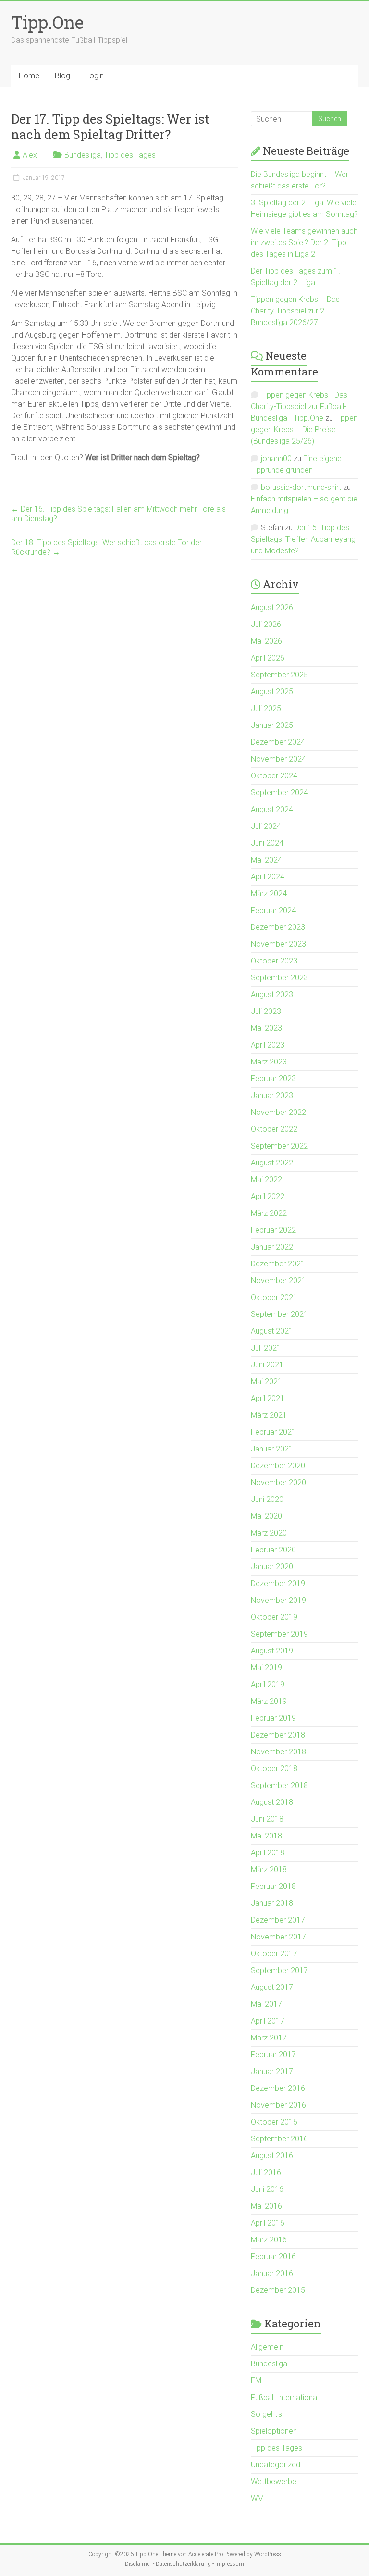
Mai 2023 (266, 1028)
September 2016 (279, 2139)
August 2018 (272, 1802)
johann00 (276, 458)
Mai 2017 (266, 2004)
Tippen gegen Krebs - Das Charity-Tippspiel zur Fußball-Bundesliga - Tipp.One (299, 406)
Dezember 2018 (278, 1735)
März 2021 (269, 1415)
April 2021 (268, 1398)
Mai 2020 (266, 1516)
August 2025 (272, 692)
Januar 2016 (272, 2273)
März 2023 (269, 1062)
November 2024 (278, 759)
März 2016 (269, 2240)
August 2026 (272, 607)
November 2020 (278, 1482)
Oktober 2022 (274, 1129)
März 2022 (269, 1213)
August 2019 (272, 1651)
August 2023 (272, 994)
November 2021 (278, 1281)
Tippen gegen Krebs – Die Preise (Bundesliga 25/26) (304, 430)
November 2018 (278, 1752)
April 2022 (268, 1196)
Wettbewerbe (274, 2482)
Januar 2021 (272, 1449)
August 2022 (272, 1163)
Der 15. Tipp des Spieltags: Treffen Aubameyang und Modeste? (303, 539)
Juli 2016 (266, 2172)
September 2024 (279, 793)
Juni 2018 (267, 1819)
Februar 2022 (273, 1230)
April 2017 (268, 2021)
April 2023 (268, 1045)
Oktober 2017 (274, 1954)
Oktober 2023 (274, 961)
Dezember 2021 (278, 1264)
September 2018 (279, 1785)
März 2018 (269, 1869)
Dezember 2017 (278, 1920)
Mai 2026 (266, 641)
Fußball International (285, 2397)
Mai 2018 (266, 1836)
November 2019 (278, 1600)
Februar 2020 (273, 1550)
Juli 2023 (266, 1011)
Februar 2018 (273, 1886)
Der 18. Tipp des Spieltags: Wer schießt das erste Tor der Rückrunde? (106, 547)
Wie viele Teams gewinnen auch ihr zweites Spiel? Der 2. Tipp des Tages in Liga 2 (304, 243)
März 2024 (269, 894)
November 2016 (278, 2105)
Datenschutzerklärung (183, 2564)
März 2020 (269, 1533)
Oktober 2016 (274, 2122)
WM (257, 2498)
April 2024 (268, 877)
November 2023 (278, 944)
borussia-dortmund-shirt (301, 487)
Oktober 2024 (274, 776)
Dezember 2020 (278, 1466)
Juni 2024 (267, 843)
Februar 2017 (273, 2055)
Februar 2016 (273, 2257)
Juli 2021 (266, 1348)
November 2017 (278, 1937)
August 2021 (272, 1331)
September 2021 (279, 1314)
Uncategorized (276, 2465)
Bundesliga (83, 155)
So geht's (266, 2414)
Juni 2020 (267, 1499)
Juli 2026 (266, 624)
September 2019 (279, 1634)
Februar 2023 (273, 1079)
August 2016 (272, 2156)
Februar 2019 (273, 1718)
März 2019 (269, 1701)
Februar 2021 (273, 1432)
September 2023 (279, 978)
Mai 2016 (266, 2206)
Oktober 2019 (274, 1617)
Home (29, 76)
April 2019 (268, 1684)
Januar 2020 (272, 1567)
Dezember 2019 (278, 1583)
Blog (62, 76)
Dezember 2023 (278, 927)
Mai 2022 (266, 1180)
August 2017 (272, 1987)
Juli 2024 (266, 826)
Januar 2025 (272, 725)
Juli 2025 (266, 708)
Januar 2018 (272, 1903)
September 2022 (279, 1146)
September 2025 (279, 675)
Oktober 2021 (274, 1297)
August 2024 (272, 809)
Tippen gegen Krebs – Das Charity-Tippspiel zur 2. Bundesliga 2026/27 (295, 311)
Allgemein (267, 2347)
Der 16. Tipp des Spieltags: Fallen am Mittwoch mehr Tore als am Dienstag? (118, 514)
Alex (30, 155)
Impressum (230, 2564)
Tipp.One (47, 22)
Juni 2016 (267, 2189)
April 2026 (268, 658)
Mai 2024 (266, 860)
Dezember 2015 (278, 2290)
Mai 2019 (266, 1668)
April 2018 (268, 1853)
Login (95, 76)
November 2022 (278, 1112)
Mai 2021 (266, 1382)
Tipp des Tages (130, 155)
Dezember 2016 (278, 2088)
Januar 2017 (272, 2071)
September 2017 (279, 1970)
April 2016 (268, 2223)
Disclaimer (138, 2564)
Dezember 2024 (278, 742)
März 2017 (269, 2038)
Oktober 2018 (274, 1769)
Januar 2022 (272, 1247)
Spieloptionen (274, 2431)
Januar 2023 (272, 1095)
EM (256, 2381)
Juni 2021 (267, 1365)
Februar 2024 (273, 910)
